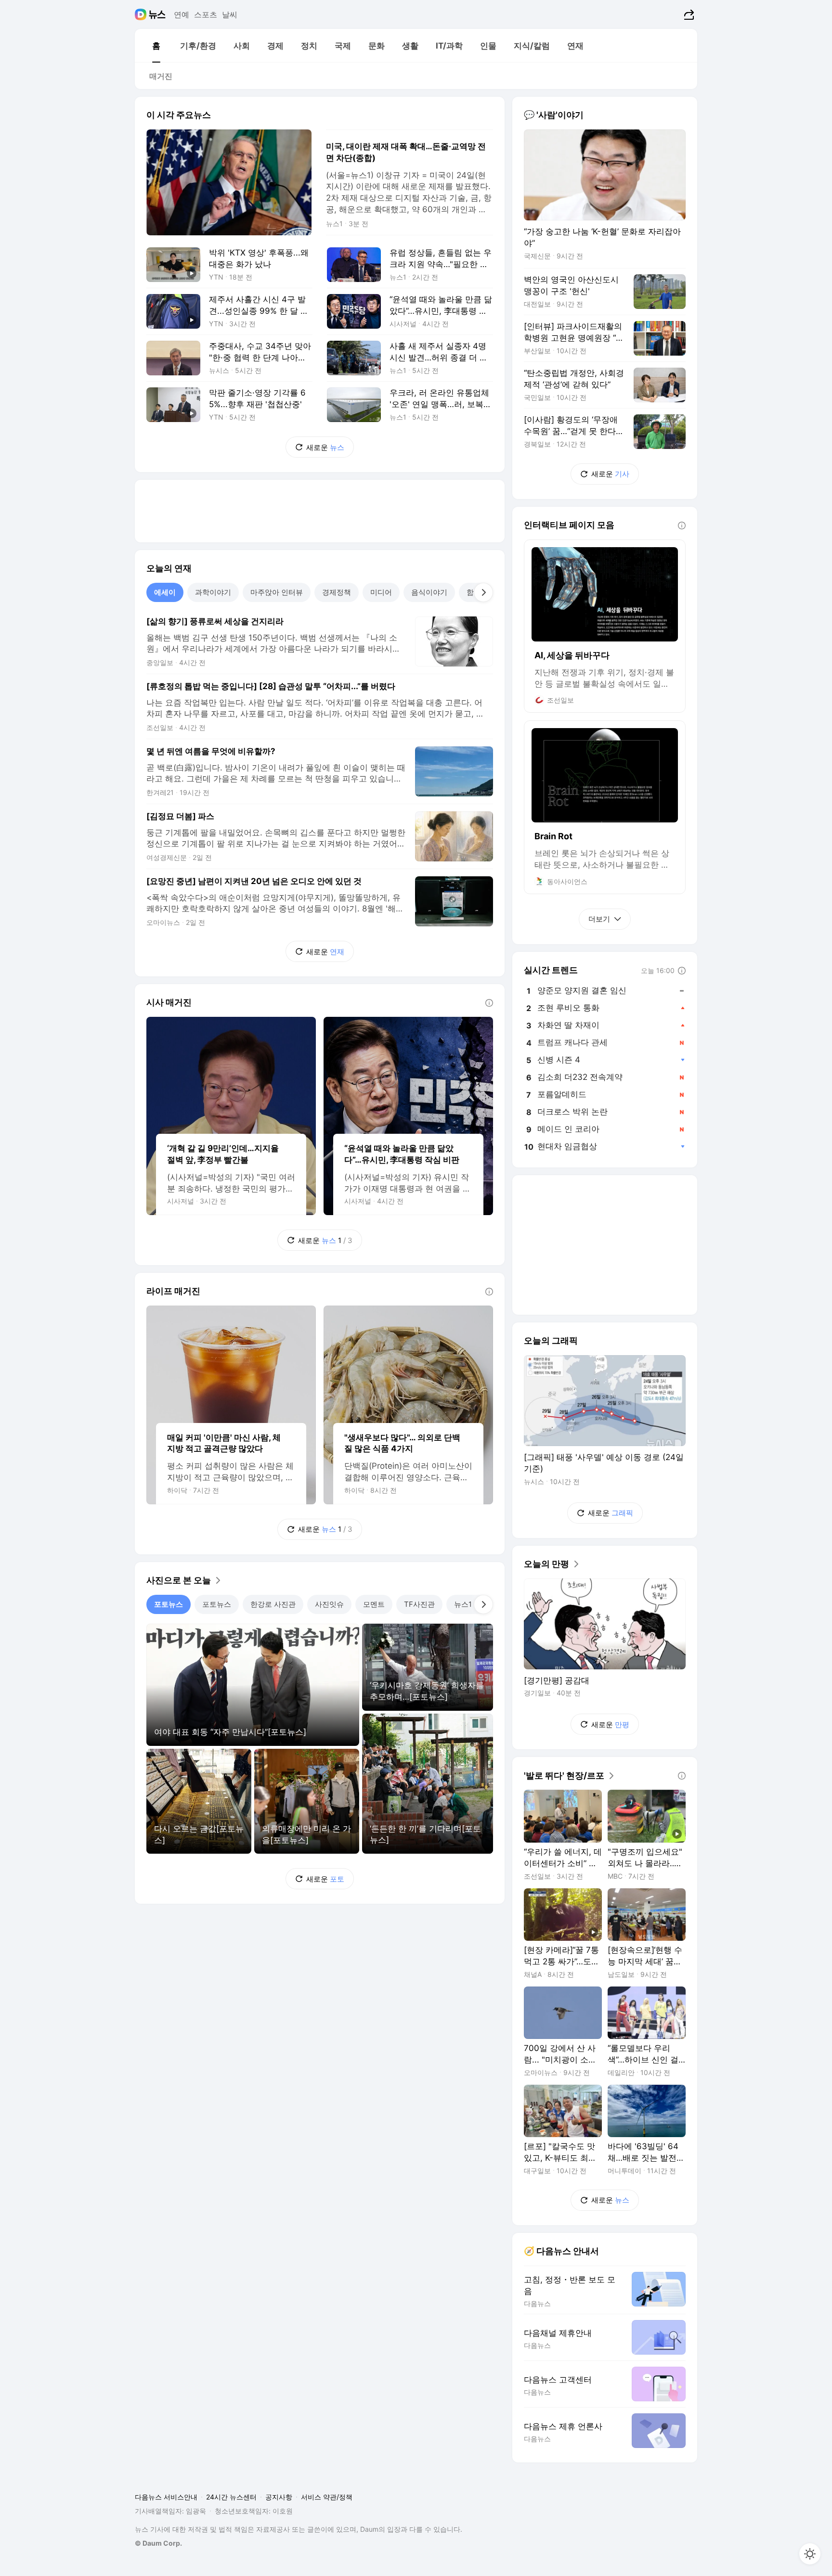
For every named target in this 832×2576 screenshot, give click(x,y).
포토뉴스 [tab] (169, 1604)
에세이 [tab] (165, 592)
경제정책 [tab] (337, 592)
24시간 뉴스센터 (231, 2497)
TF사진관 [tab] (419, 1604)
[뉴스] (157, 14)
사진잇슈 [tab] (329, 1604)
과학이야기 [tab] (213, 592)
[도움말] (489, 1003)
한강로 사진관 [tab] (273, 1604)
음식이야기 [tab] (429, 592)
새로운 (325, 447)
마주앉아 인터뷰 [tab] (277, 592)
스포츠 (206, 14)
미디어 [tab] (381, 592)
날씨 (230, 14)
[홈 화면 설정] (810, 2554)
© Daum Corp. (158, 2543)
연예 (182, 14)
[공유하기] (688, 14)
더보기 (599, 919)
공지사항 (279, 2497)
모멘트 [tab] (374, 1604)
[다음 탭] (483, 592)
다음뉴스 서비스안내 (166, 2497)
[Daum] (142, 14)
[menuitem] (156, 46)
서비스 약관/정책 (327, 2497)
